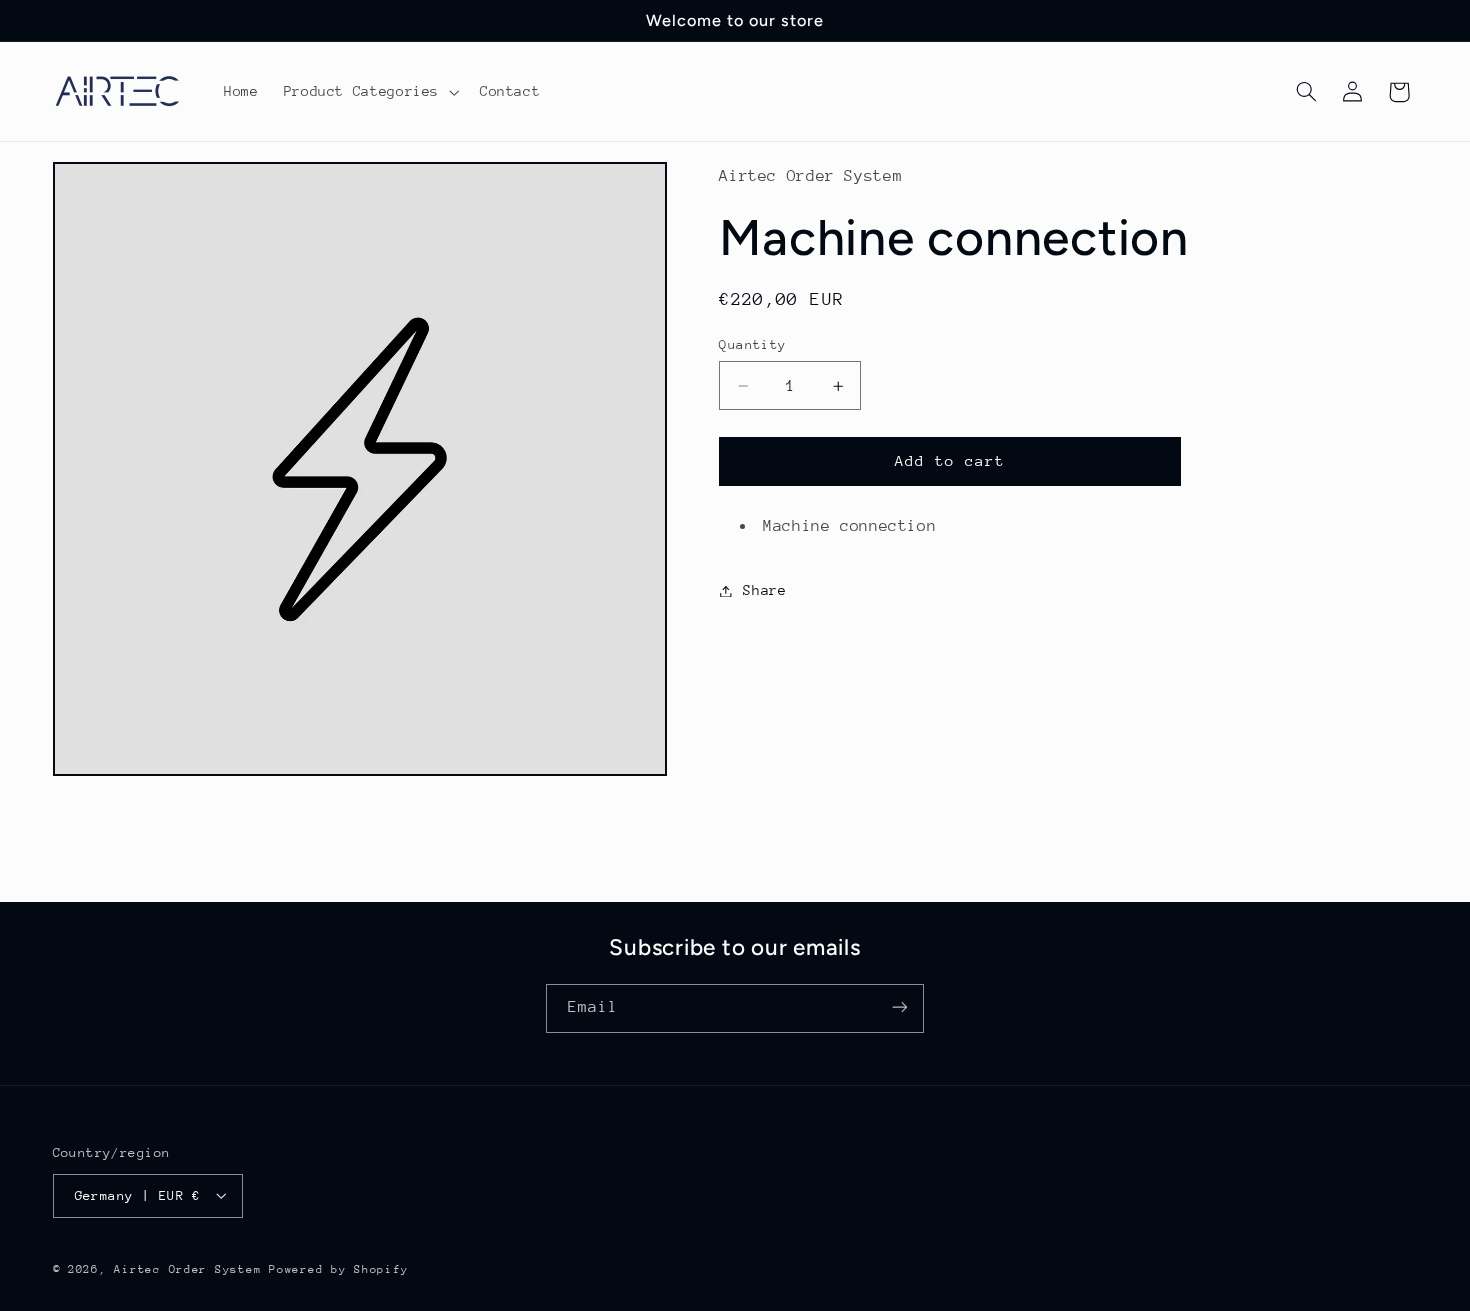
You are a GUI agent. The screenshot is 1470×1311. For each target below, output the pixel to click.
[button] (369, 92)
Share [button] (764, 590)
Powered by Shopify (338, 1268)
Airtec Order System (187, 1268)
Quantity (752, 344)
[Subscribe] (900, 1007)
